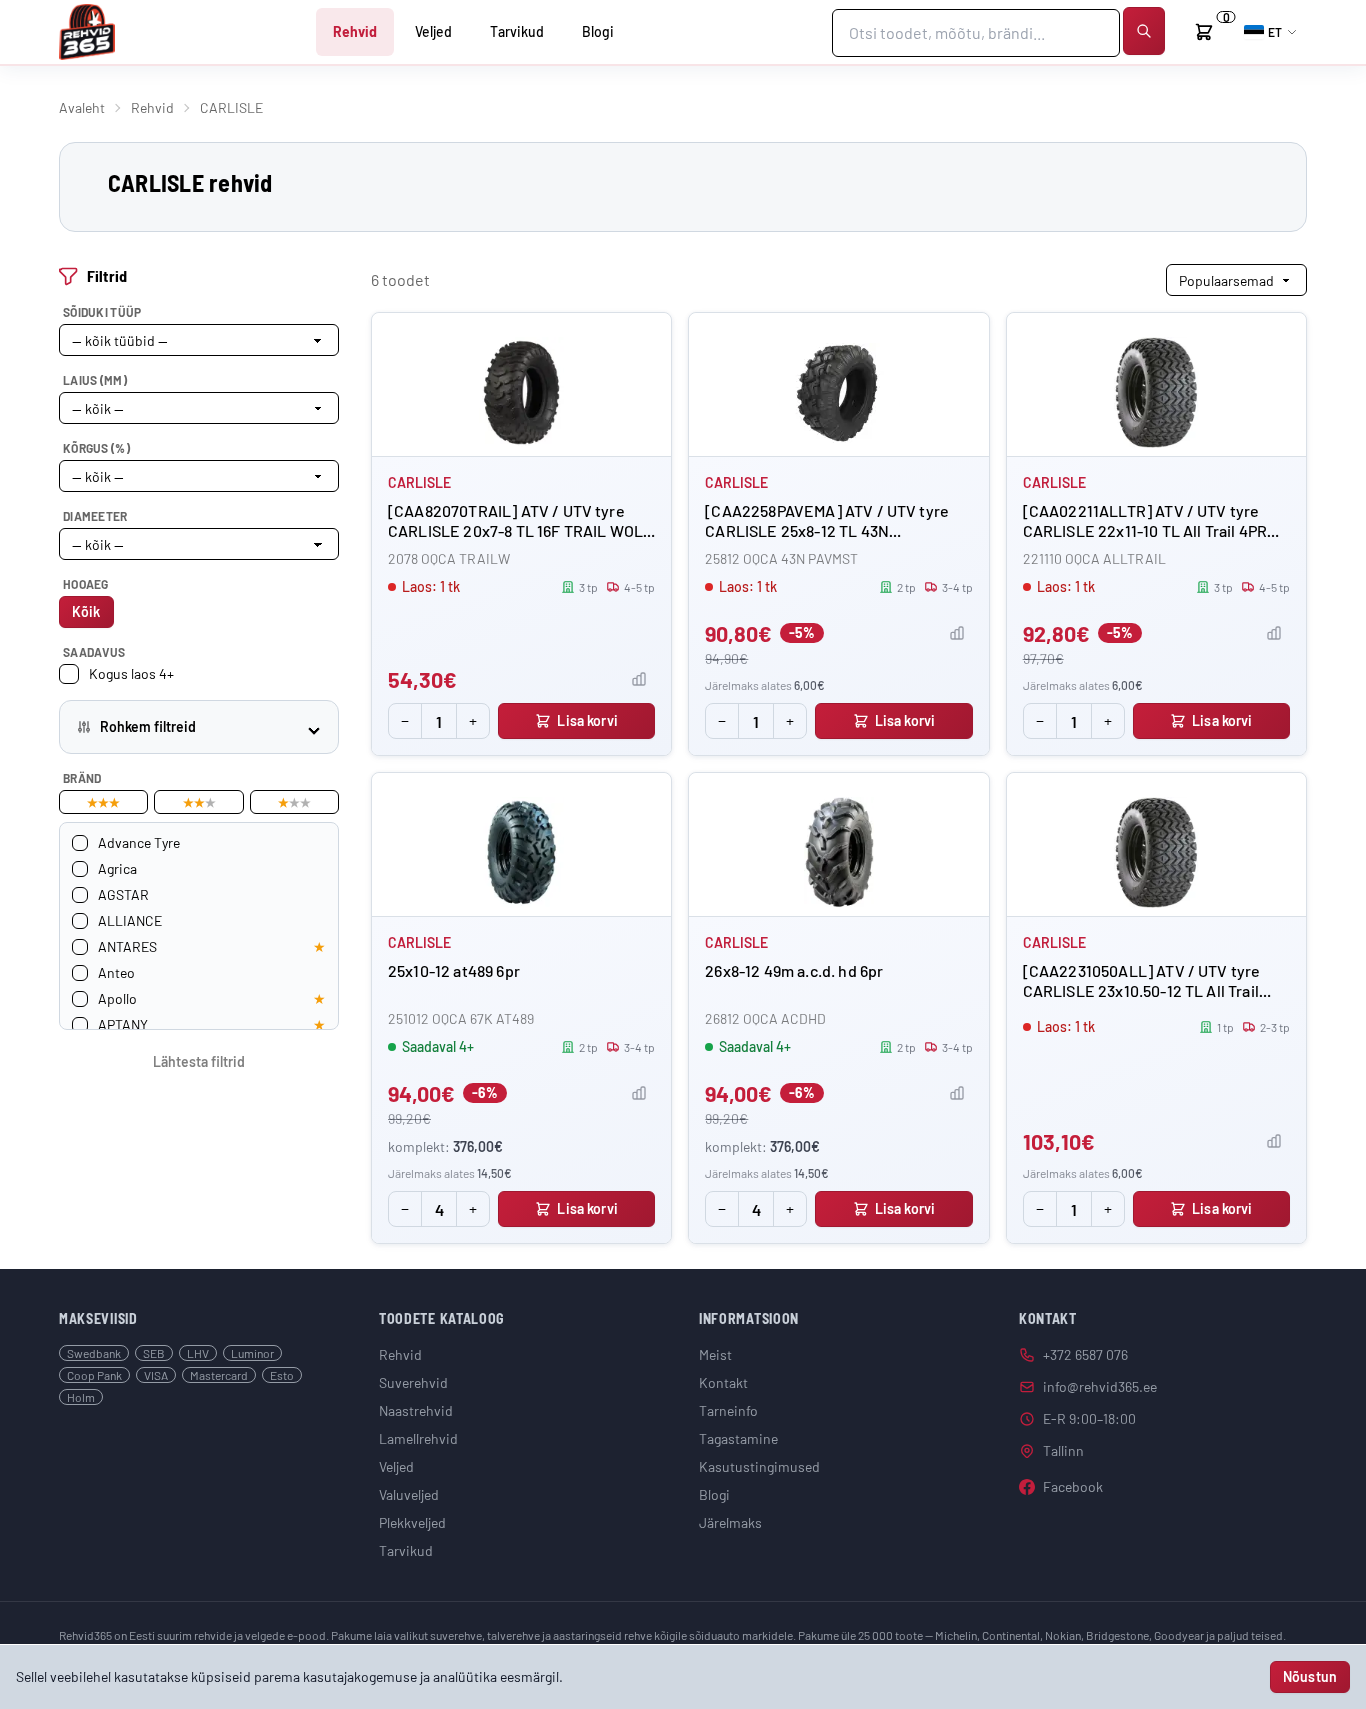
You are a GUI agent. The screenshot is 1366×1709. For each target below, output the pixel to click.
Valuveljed (409, 1494)
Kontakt (723, 1382)
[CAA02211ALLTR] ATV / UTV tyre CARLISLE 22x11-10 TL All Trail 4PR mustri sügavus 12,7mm (1145, 530)
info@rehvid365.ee (1100, 1386)
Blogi (598, 31)
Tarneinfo (728, 1410)
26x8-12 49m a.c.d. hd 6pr (794, 970)
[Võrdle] (639, 679)
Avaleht (82, 107)
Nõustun (1310, 1676)
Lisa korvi (587, 720)
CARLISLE (419, 482)
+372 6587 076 (1085, 1354)
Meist (715, 1354)
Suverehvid (413, 1382)
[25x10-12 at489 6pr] (521, 852)
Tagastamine (738, 1438)
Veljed (433, 31)
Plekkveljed (412, 1522)
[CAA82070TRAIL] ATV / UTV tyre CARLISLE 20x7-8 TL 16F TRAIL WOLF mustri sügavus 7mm (520, 530)
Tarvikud (517, 31)
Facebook (1073, 1486)
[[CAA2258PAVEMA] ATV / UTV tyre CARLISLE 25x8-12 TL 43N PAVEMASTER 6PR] (838, 392)
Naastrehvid (416, 1410)
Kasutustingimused (759, 1466)
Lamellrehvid (418, 1438)
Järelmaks (730, 1522)
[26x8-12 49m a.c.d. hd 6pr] (838, 852)
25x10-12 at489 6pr (454, 970)
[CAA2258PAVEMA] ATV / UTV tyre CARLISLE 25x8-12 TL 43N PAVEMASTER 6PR (827, 530)
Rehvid (355, 31)
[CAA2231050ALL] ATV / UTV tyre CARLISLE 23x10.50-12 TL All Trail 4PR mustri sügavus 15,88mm (1142, 990)
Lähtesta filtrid (199, 1061)
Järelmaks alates (765, 685)
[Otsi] (1144, 31)
